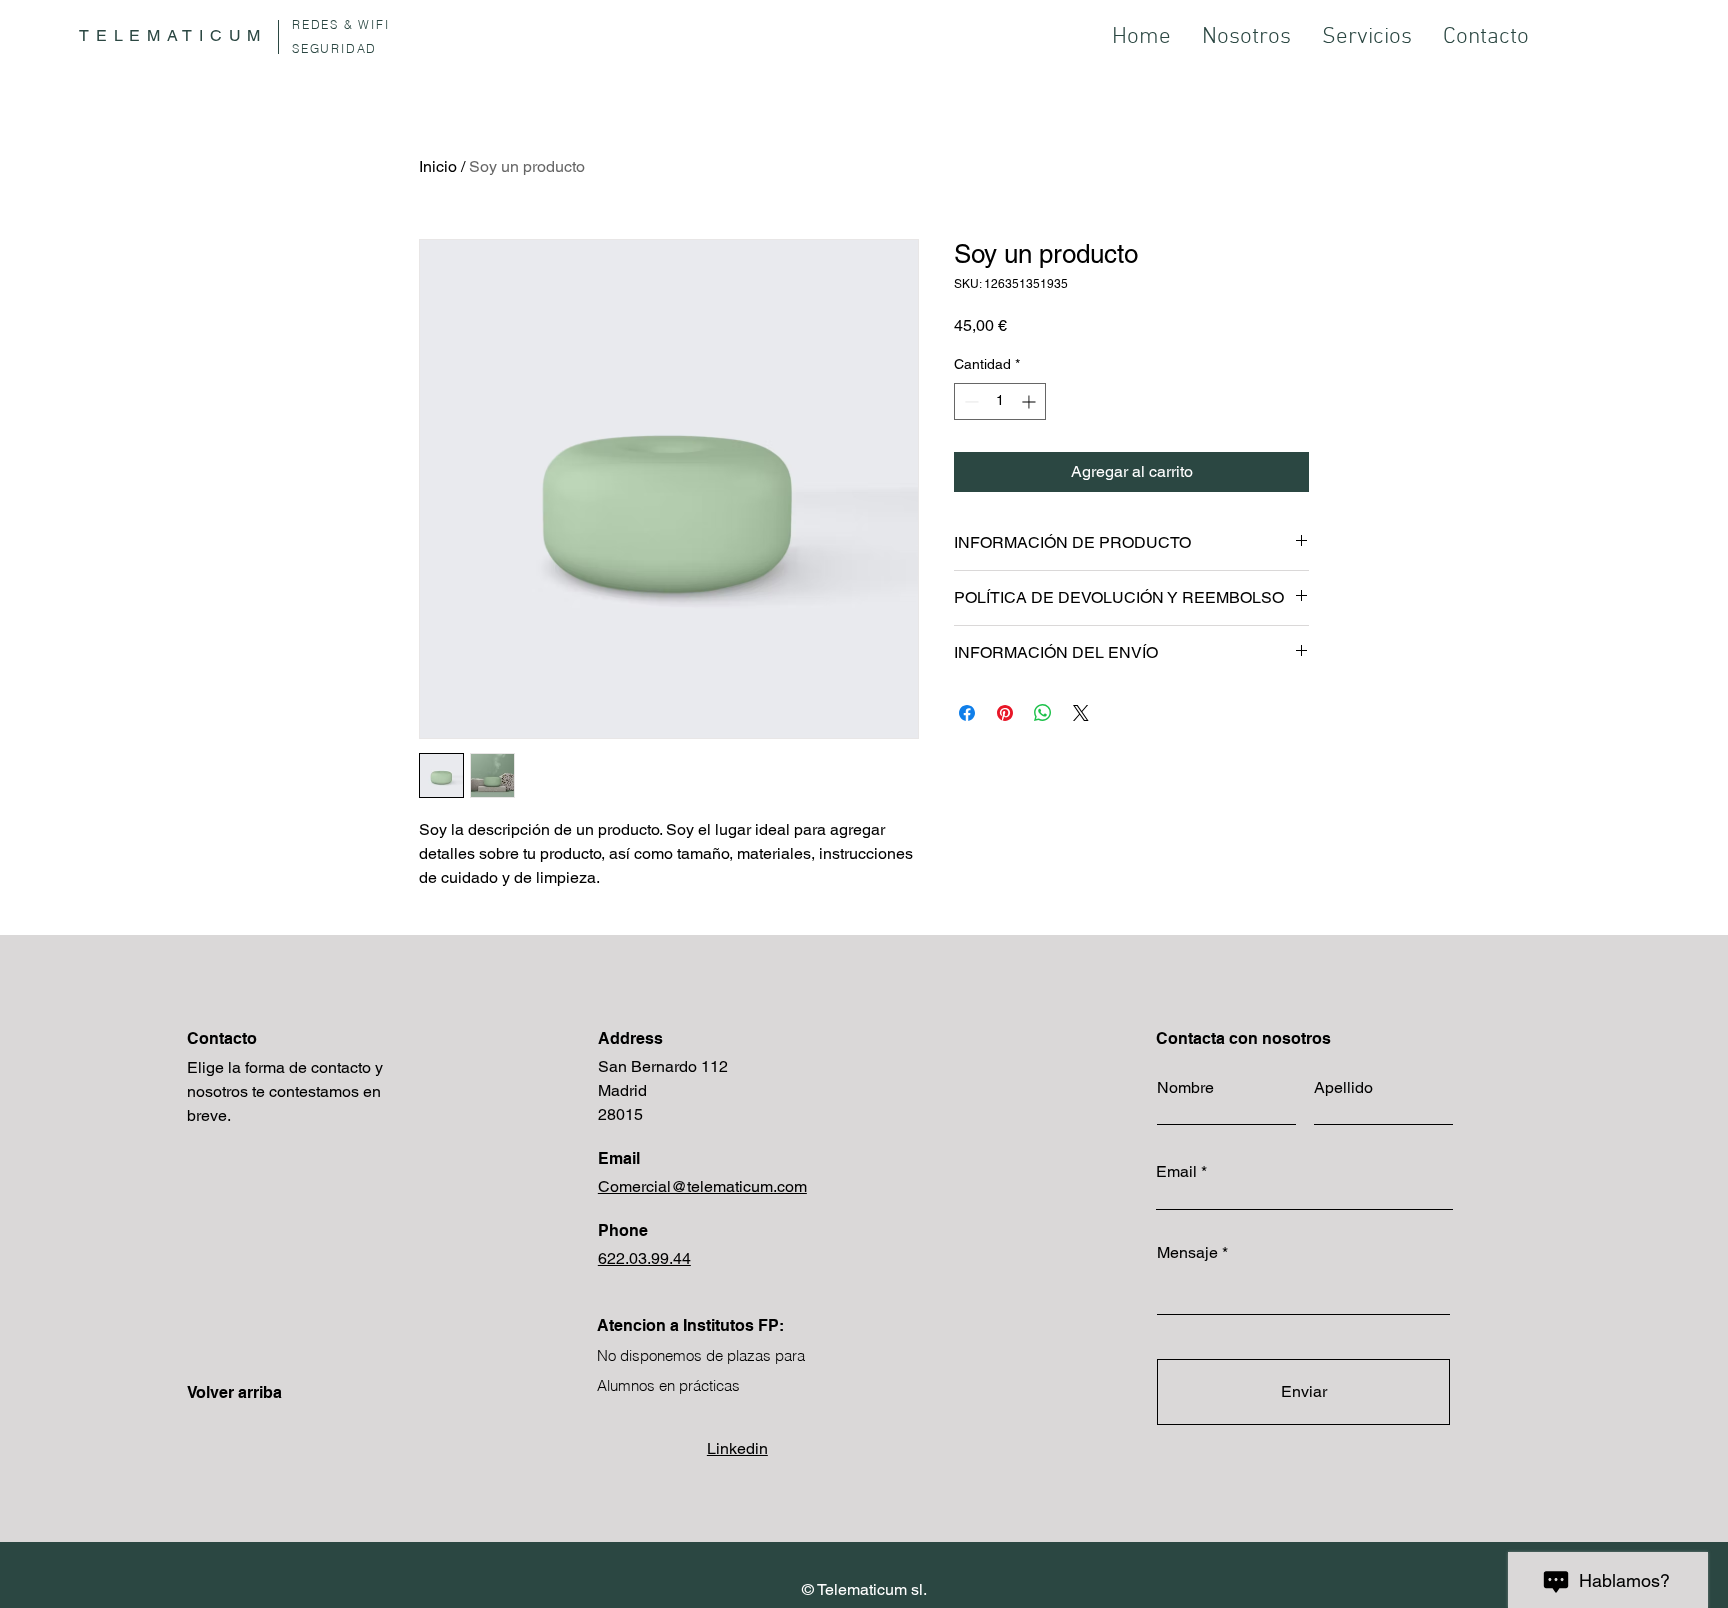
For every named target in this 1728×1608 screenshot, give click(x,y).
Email (1176, 1172)
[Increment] (1030, 401)
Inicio (438, 166)
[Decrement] (969, 401)
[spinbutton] (1000, 401)
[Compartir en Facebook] (967, 713)
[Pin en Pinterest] (1005, 713)
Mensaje (1187, 1253)
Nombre (1185, 1088)
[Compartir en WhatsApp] (1043, 713)
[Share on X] (1081, 713)
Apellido (1343, 1088)
